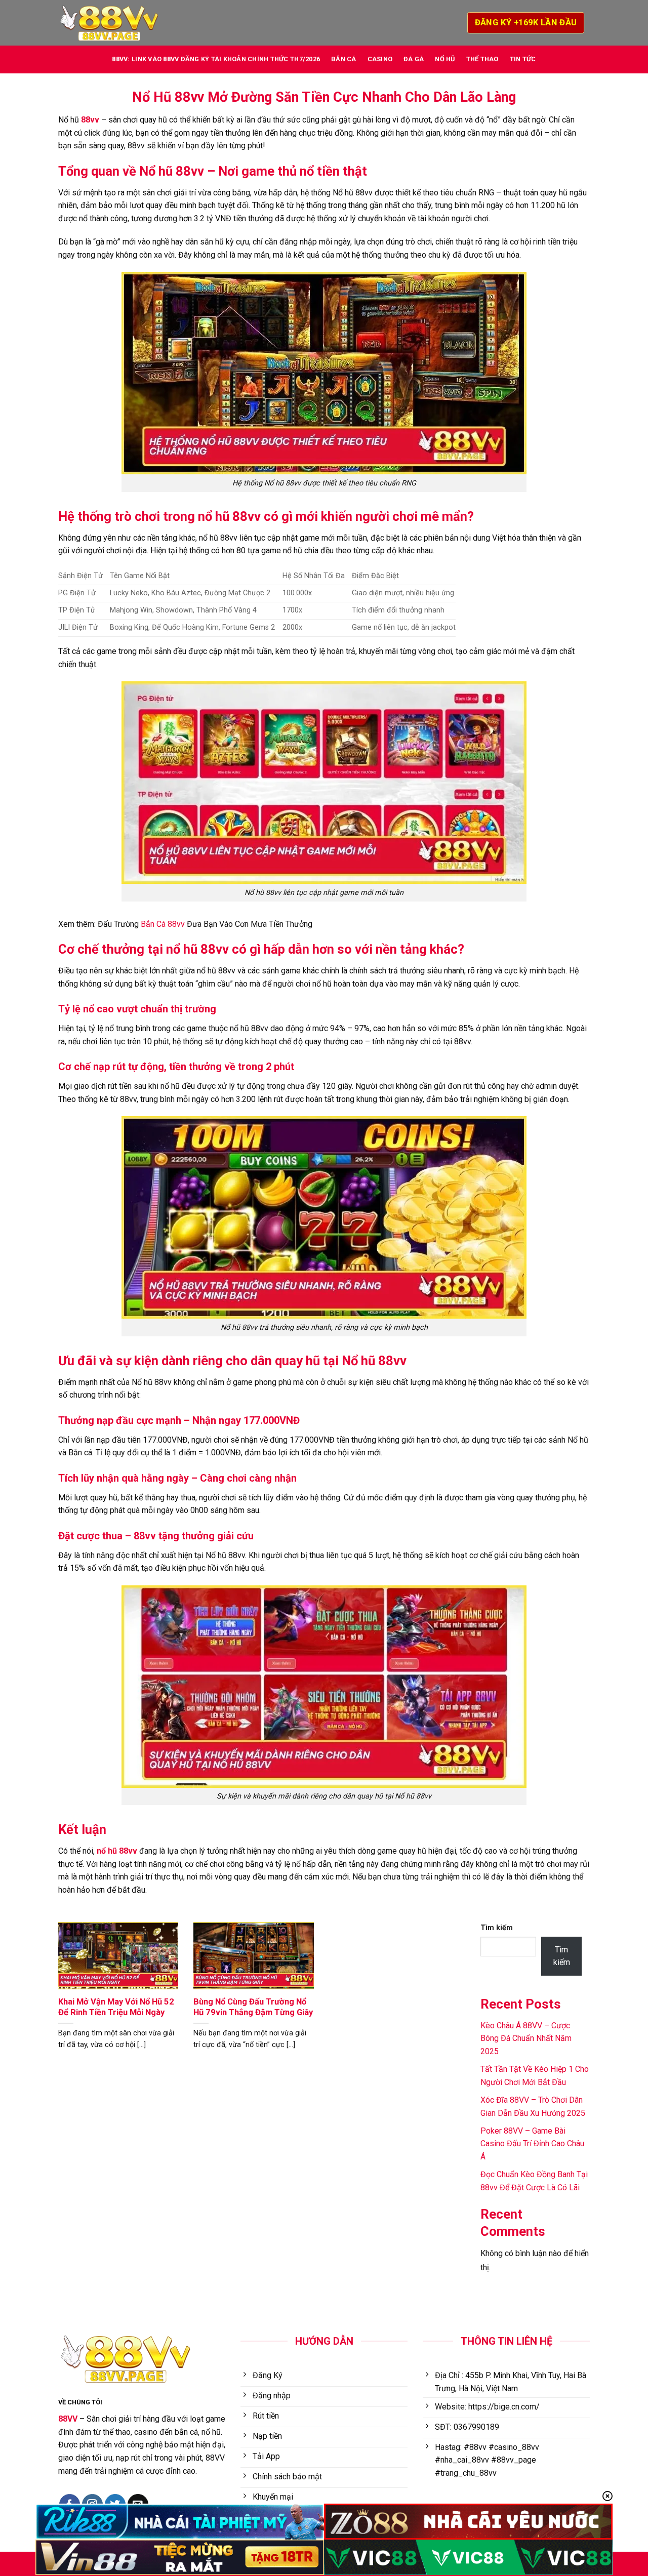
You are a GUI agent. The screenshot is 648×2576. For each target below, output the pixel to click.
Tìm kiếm (497, 1928)
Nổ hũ (445, 59)
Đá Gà (414, 59)
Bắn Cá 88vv (163, 924)
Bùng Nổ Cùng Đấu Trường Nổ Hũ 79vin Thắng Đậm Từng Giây (253, 2007)
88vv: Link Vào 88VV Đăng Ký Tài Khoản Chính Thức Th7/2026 (216, 59)
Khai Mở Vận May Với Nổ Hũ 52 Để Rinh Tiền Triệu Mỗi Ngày (116, 2007)
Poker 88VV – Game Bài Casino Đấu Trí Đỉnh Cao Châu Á (532, 2144)
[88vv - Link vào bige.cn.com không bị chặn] (109, 23)
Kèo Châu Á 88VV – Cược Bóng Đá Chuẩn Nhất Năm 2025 (526, 2038)
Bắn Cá (344, 59)
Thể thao (482, 59)
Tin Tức (523, 59)
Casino (380, 59)
